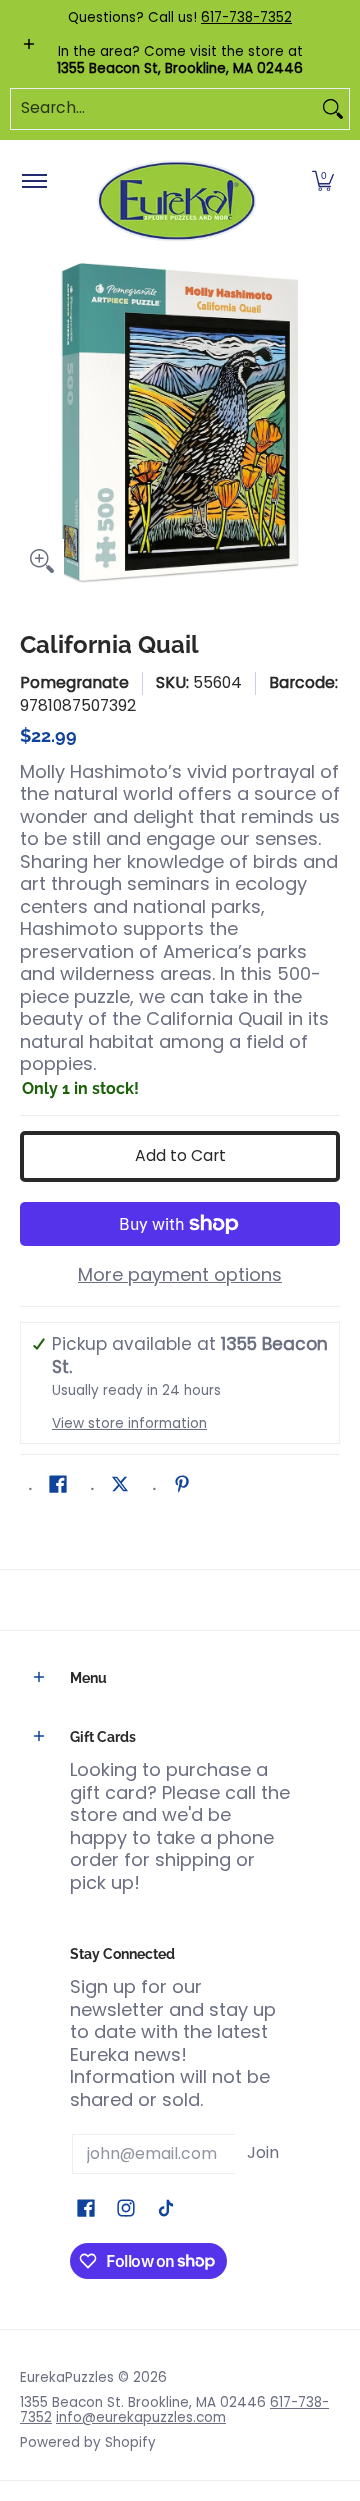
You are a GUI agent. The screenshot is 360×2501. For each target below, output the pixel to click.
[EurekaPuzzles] (177, 201)
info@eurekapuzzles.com (141, 2417)
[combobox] (164, 109)
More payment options (180, 1275)
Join (263, 2152)
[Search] (333, 109)
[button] (323, 182)
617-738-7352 (246, 17)
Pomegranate (74, 682)
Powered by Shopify (88, 2442)
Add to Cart (180, 1155)
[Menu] (33, 182)
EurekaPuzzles (67, 2377)
